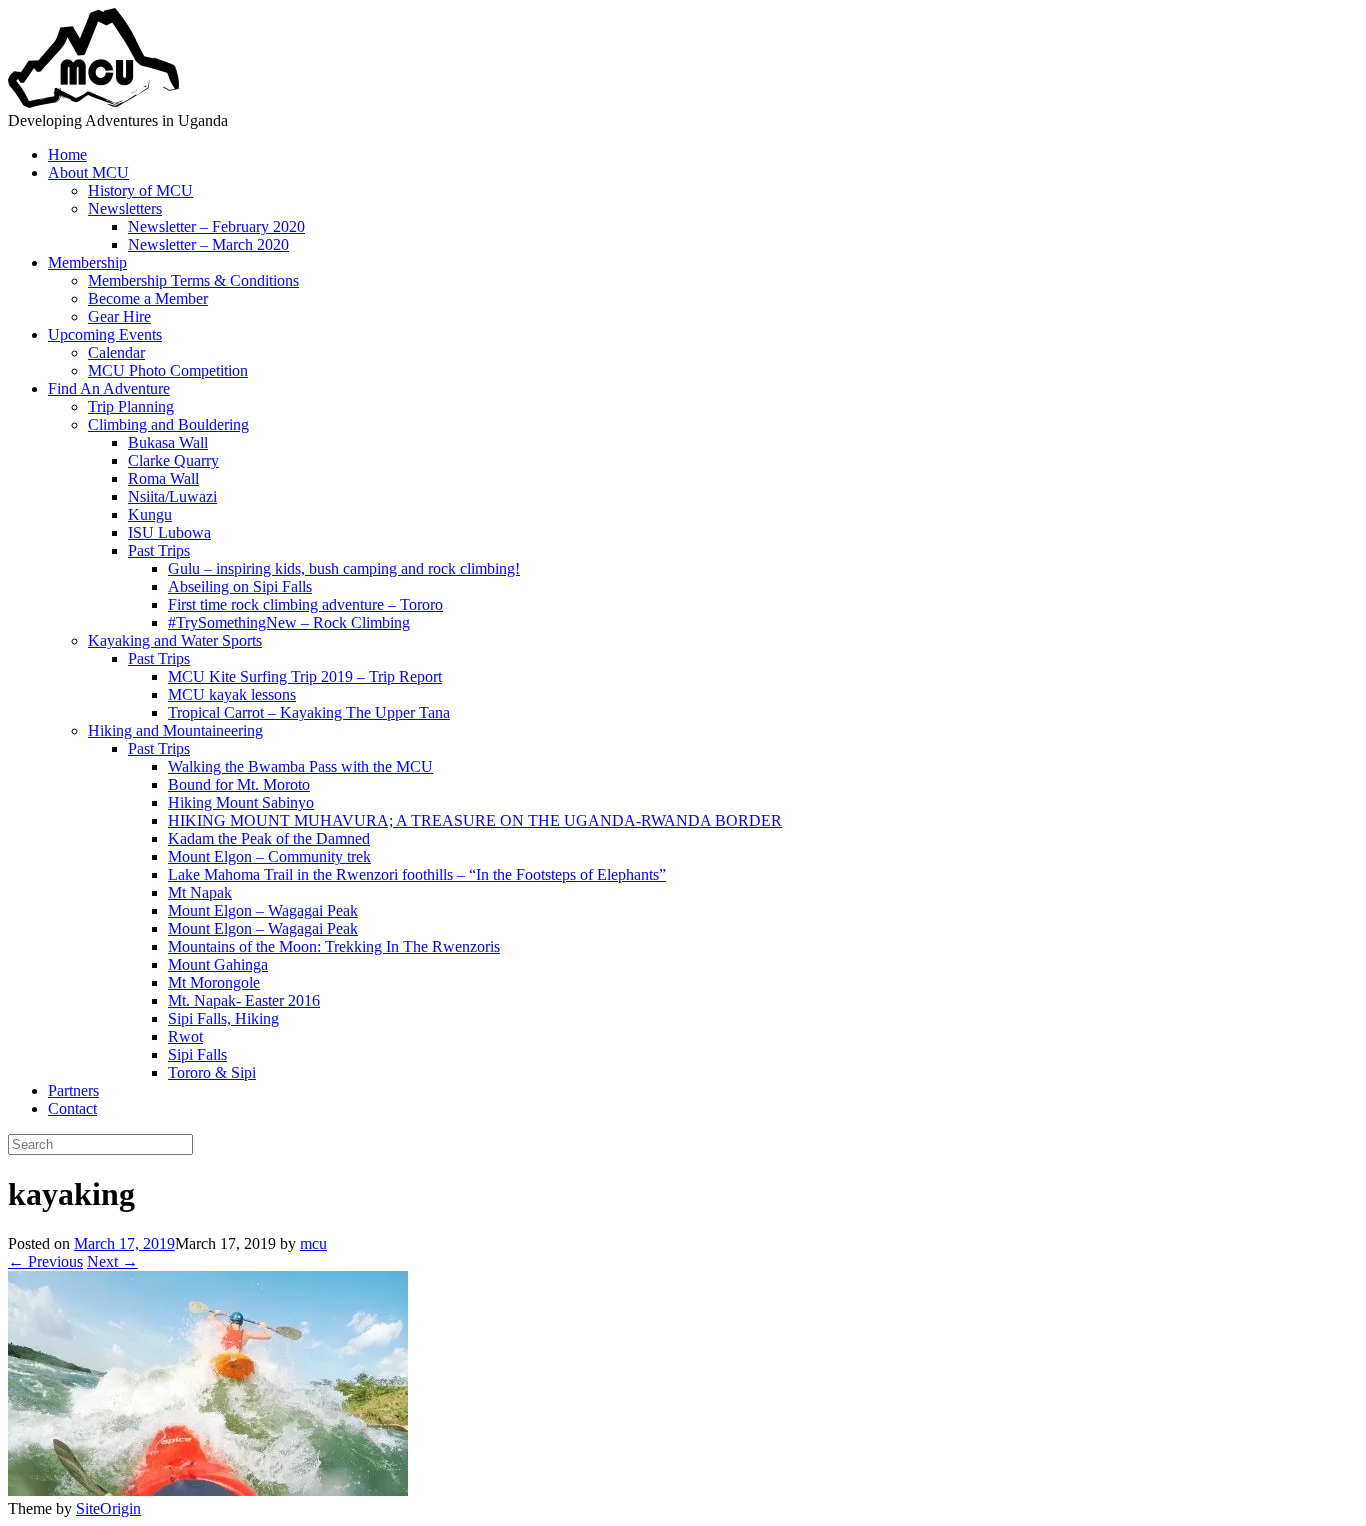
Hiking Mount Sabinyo (241, 802)
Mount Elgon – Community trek (269, 856)
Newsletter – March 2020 (208, 244)
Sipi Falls (197, 1054)
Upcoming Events (105, 334)
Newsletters (125, 208)
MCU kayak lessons (232, 694)
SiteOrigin (108, 1508)
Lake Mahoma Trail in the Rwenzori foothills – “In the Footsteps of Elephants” (417, 874)
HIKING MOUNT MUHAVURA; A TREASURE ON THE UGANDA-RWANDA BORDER (475, 820)
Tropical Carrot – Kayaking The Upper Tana (309, 712)
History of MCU (140, 190)
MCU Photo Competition (168, 370)
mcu (313, 1243)
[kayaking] (208, 1490)
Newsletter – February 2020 (216, 226)
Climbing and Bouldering (168, 424)
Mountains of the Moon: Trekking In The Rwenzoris (334, 946)
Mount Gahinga (218, 964)
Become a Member (148, 298)
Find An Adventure (109, 388)
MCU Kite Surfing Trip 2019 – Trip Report (305, 676)
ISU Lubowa (169, 532)
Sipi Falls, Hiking (223, 1018)
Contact (72, 1108)
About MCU (88, 172)
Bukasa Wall (168, 442)
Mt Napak (200, 892)
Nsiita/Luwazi (172, 496)
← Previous (45, 1261)
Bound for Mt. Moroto (239, 784)
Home (67, 154)
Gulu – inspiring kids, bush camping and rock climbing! (344, 568)
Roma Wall (163, 478)
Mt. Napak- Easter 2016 (244, 1000)
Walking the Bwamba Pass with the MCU (300, 766)
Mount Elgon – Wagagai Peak (263, 910)
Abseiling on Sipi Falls (240, 586)
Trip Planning (131, 406)
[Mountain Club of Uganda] (94, 102)
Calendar (116, 352)
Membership (87, 262)
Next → (112, 1261)
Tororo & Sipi (212, 1072)
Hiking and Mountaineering (175, 730)
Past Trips (159, 550)
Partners (73, 1090)
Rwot (185, 1036)
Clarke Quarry (173, 460)
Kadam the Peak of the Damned (269, 838)
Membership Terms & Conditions (193, 280)
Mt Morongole (214, 982)
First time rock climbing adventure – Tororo (305, 604)
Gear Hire (119, 316)
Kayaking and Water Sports (175, 640)
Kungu (150, 514)
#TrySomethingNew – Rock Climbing (289, 622)
